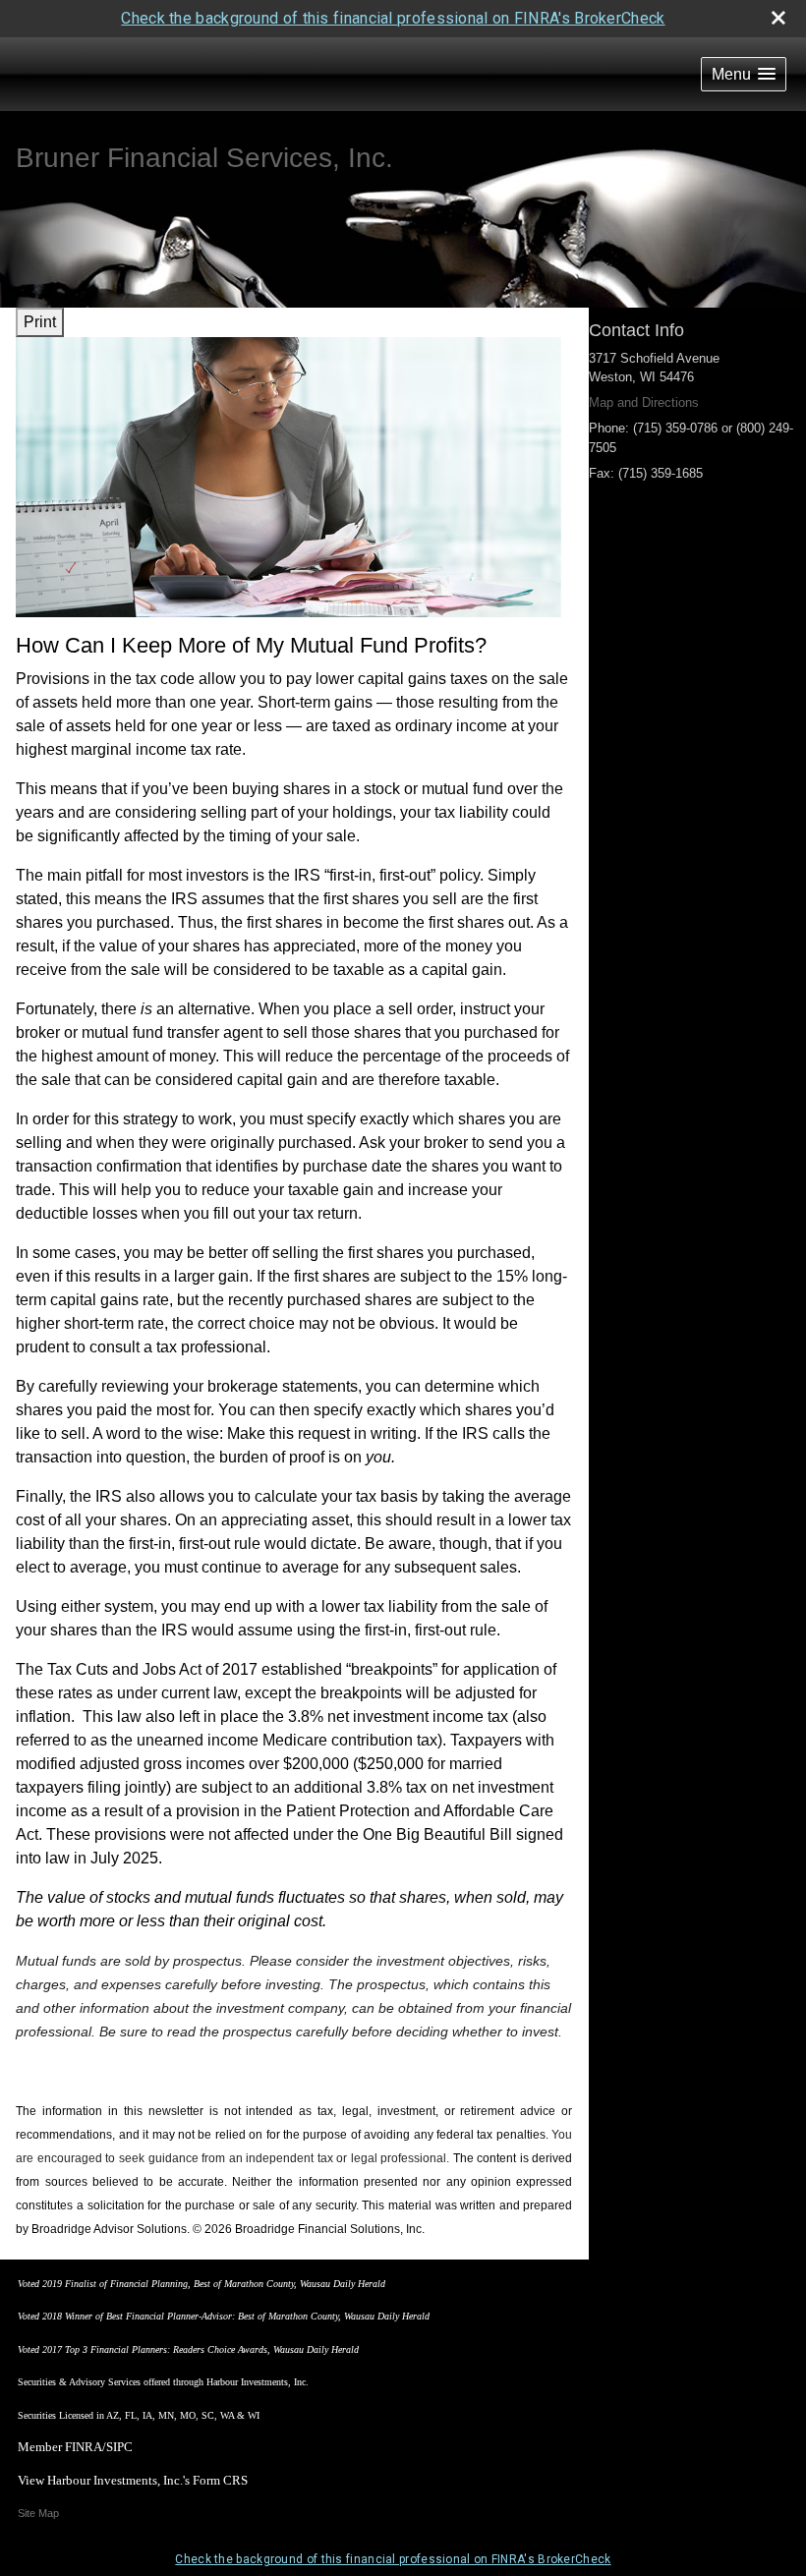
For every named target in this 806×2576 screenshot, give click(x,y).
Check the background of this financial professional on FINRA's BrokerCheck (393, 18)
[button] (744, 74)
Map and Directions (644, 402)
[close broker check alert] (778, 18)
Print (40, 322)
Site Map (38, 2513)
